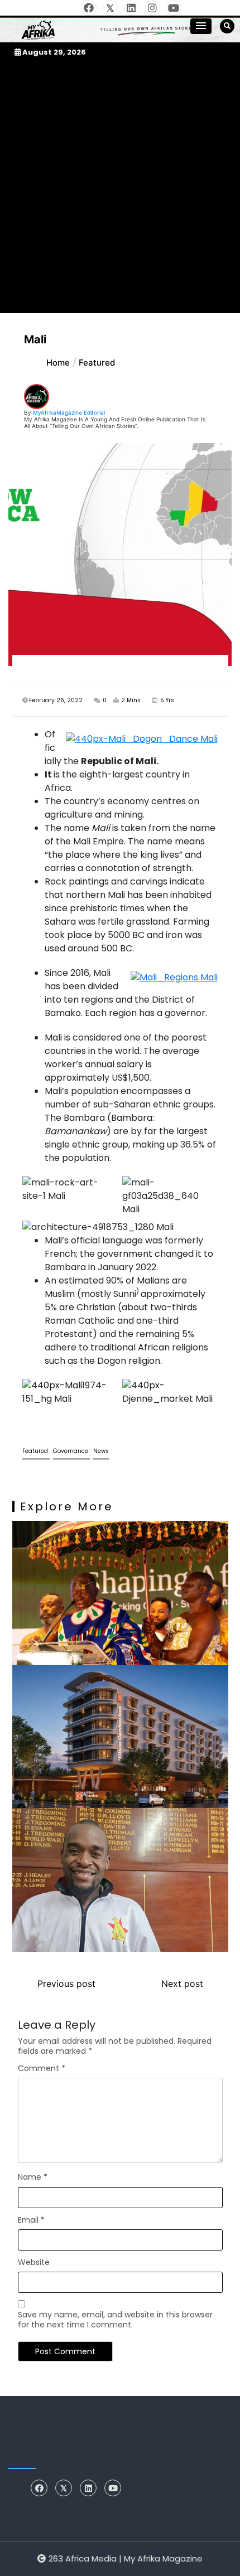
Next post (182, 1984)
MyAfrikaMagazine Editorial (69, 412)
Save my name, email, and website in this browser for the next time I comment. (115, 2320)
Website (34, 2262)
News (101, 1451)
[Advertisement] (120, 186)
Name (33, 2177)
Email (31, 2220)
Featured (36, 1451)
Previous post (66, 1984)
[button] (201, 26)
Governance (71, 1451)
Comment (42, 2068)
